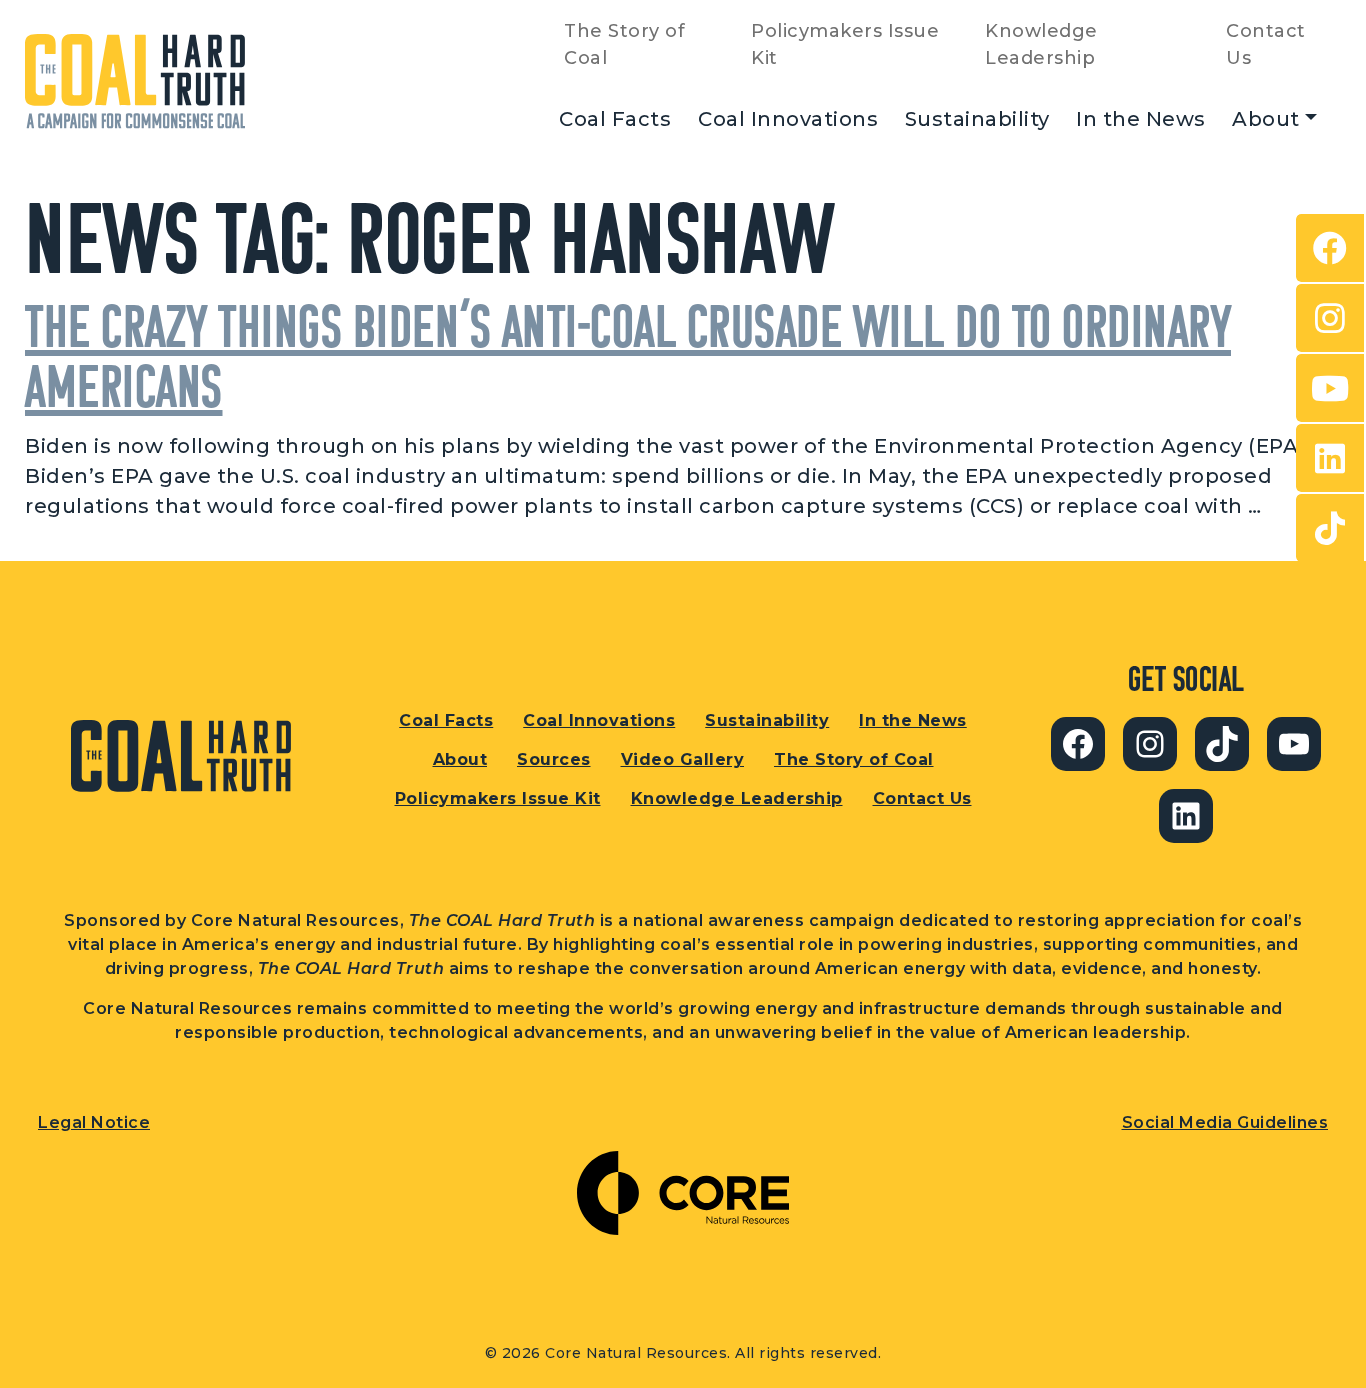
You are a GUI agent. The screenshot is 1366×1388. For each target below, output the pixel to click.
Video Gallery (683, 759)
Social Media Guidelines (1225, 1122)
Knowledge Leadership (1041, 44)
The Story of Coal (624, 44)
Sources (554, 759)
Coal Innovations (788, 119)
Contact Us (1266, 44)
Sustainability (977, 119)
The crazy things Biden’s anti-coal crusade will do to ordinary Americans (628, 355)
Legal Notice (94, 1122)
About (1266, 119)
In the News (1141, 119)
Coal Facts (615, 119)
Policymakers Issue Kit (845, 44)
